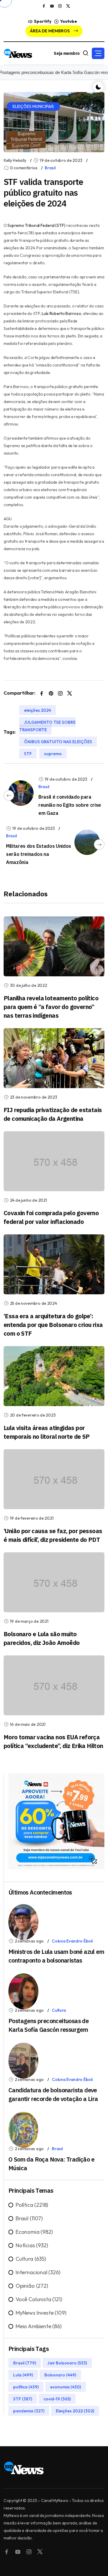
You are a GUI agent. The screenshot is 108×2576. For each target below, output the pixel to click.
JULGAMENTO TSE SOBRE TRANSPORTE (47, 726)
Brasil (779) (25, 2363)
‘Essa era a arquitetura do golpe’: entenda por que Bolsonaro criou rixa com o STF (53, 1325)
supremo (53, 753)
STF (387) (23, 2399)
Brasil (50, 168)
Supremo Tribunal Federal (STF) (36, 225)
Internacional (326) (38, 2272)
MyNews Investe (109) (41, 2313)
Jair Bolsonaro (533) (67, 2363)
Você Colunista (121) (39, 2299)
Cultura (59, 2010)
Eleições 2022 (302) (75, 2411)
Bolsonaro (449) (60, 2375)
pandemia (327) (29, 2411)
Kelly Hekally (15, 160)
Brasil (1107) (29, 2218)
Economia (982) (34, 2232)
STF (28, 753)
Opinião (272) (32, 2286)
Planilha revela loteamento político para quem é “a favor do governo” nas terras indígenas (51, 1007)
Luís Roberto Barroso (61, 313)
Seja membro (67, 53)
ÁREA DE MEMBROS (50, 31)
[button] (98, 53)
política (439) (26, 2387)
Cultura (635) (31, 2259)
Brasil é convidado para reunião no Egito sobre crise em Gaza (70, 805)
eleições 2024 (37, 710)
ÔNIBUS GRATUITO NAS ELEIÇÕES (58, 741)
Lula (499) (23, 2375)
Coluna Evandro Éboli (72, 1941)
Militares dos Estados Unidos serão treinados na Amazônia (39, 854)
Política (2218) (32, 2205)
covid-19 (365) (57, 2399)
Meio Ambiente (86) (39, 2326)
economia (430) (66, 2387)
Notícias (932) (32, 2245)
